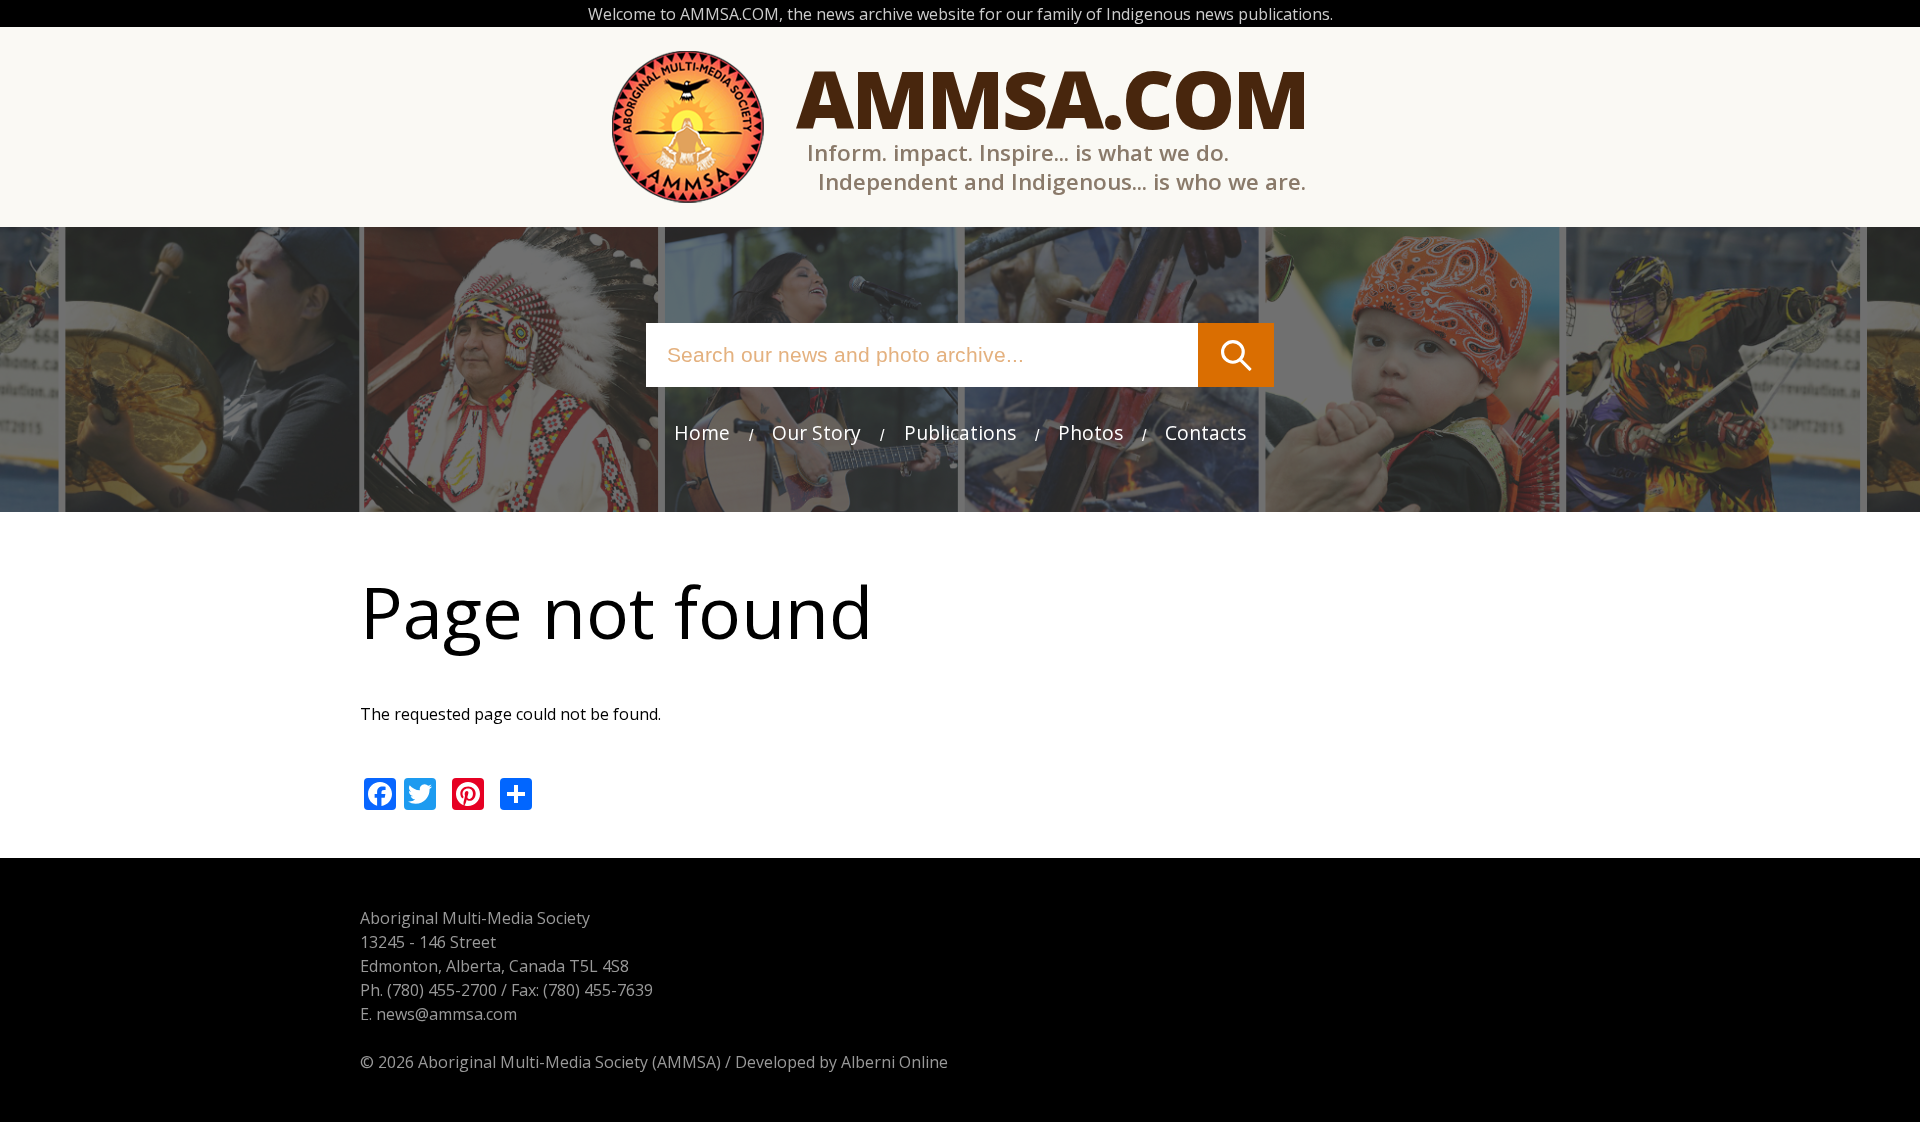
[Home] (688, 127)
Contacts (1205, 432)
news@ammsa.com (446, 1014)
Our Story (816, 432)
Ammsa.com (1052, 97)
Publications (960, 432)
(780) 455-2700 (442, 990)
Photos (1090, 432)
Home (702, 432)
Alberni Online (894, 1062)
